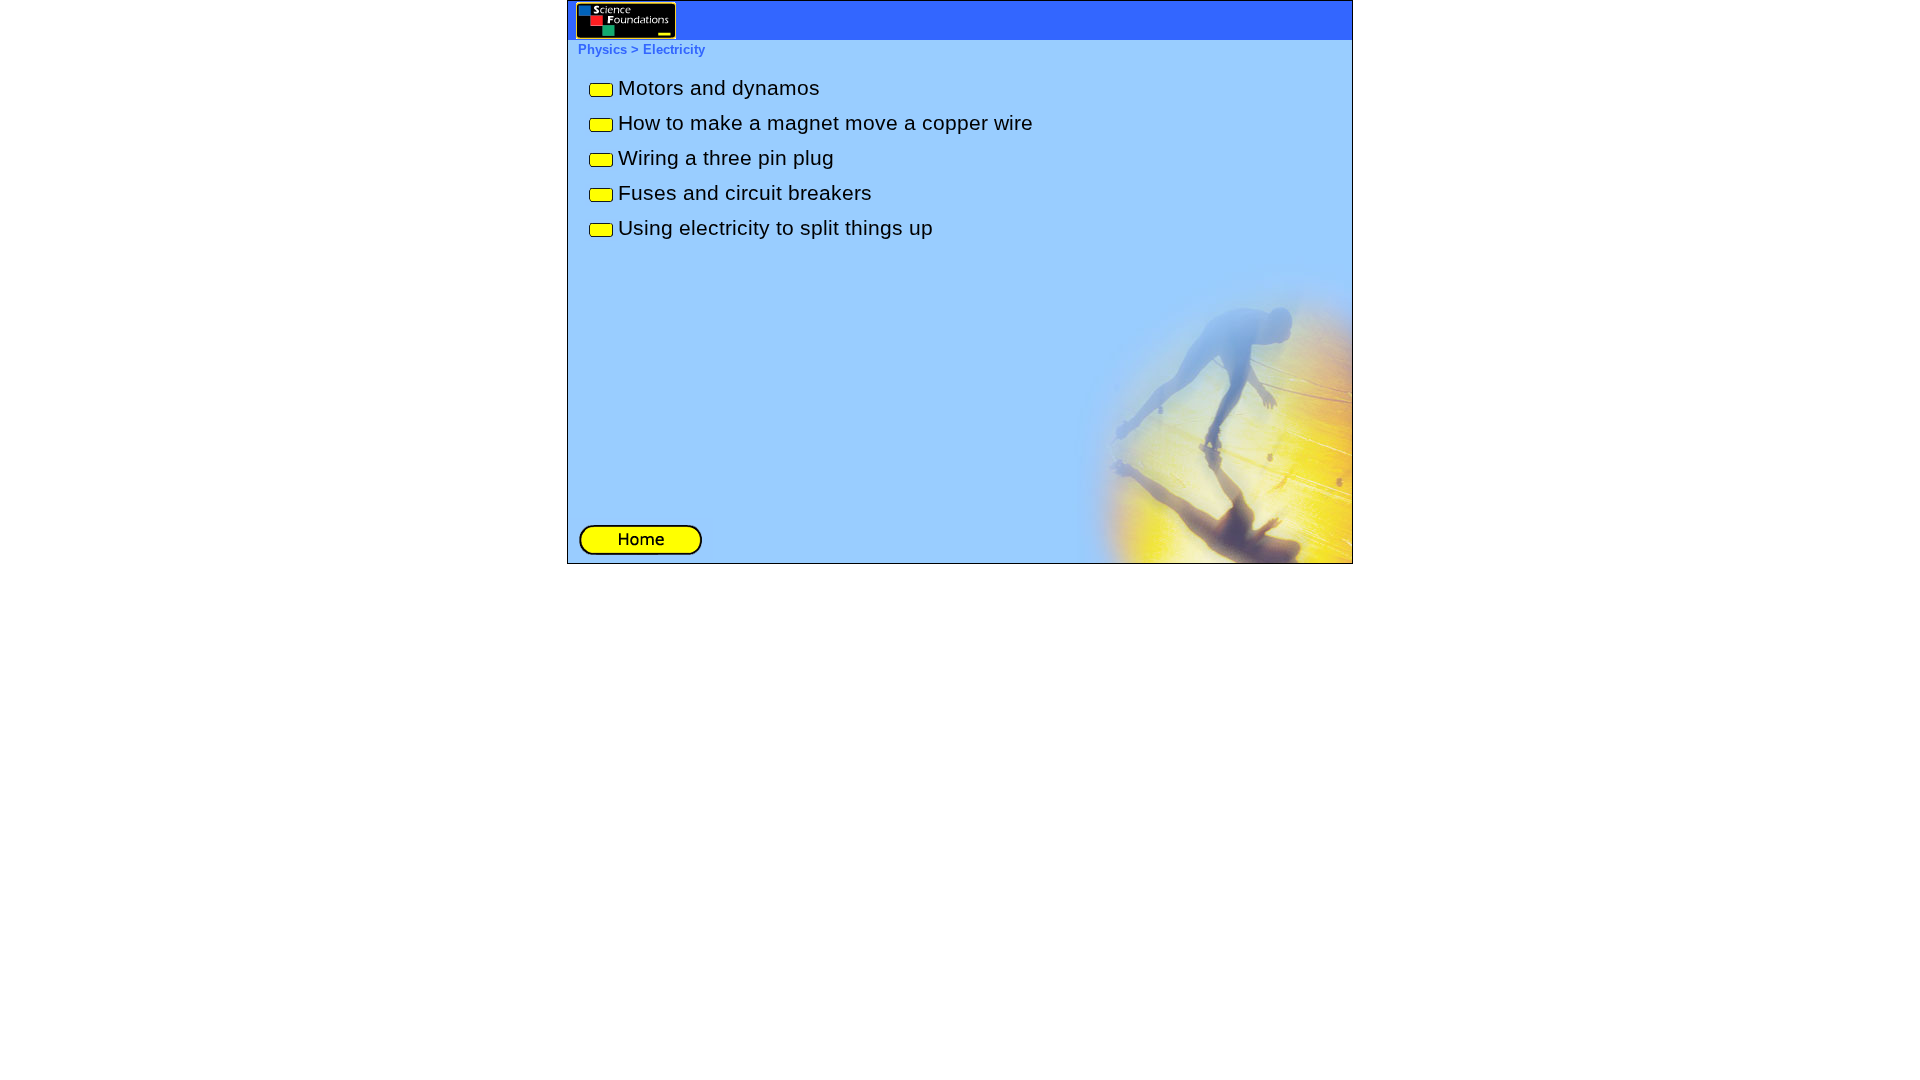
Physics (602, 49)
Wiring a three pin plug (726, 158)
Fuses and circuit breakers (745, 193)
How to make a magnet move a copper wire (825, 123)
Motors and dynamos (719, 88)
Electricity (674, 49)
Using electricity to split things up (775, 228)
